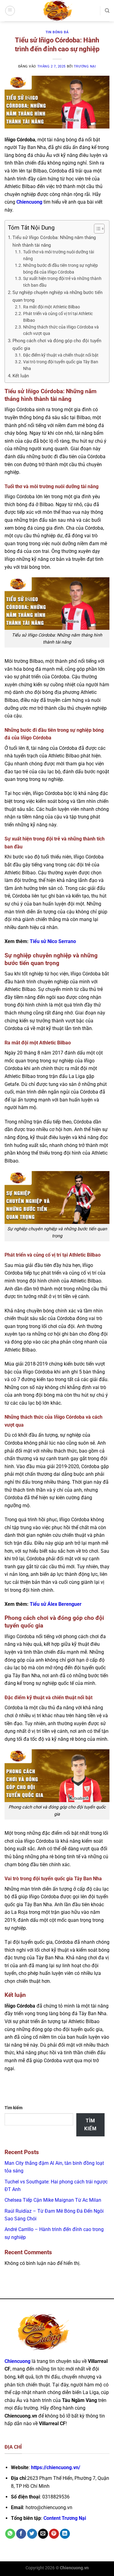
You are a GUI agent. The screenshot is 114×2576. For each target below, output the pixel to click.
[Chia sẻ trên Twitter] (32, 2534)
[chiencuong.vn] (57, 11)
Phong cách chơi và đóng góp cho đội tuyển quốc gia (57, 344)
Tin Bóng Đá (57, 32)
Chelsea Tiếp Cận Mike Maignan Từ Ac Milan (53, 2200)
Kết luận (21, 376)
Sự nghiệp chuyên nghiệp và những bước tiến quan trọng (57, 296)
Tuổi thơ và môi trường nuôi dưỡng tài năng (59, 255)
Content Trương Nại (65, 2518)
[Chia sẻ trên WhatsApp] (10, 2534)
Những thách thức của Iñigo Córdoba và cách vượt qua (61, 330)
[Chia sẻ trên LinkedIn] (65, 2534)
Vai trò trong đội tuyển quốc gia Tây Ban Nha (61, 365)
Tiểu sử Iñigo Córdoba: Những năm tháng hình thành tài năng (54, 241)
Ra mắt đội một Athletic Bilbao (52, 307)
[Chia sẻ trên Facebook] (21, 2534)
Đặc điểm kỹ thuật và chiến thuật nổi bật (61, 355)
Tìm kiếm (14, 2108)
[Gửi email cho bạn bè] (43, 2534)
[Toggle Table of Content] (96, 229)
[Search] (107, 11)
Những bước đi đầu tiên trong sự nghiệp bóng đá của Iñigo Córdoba (60, 269)
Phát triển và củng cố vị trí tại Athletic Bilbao (58, 317)
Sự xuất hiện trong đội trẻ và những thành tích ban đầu (62, 282)
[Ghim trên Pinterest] (54, 2534)
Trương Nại (85, 66)
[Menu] (10, 11)
